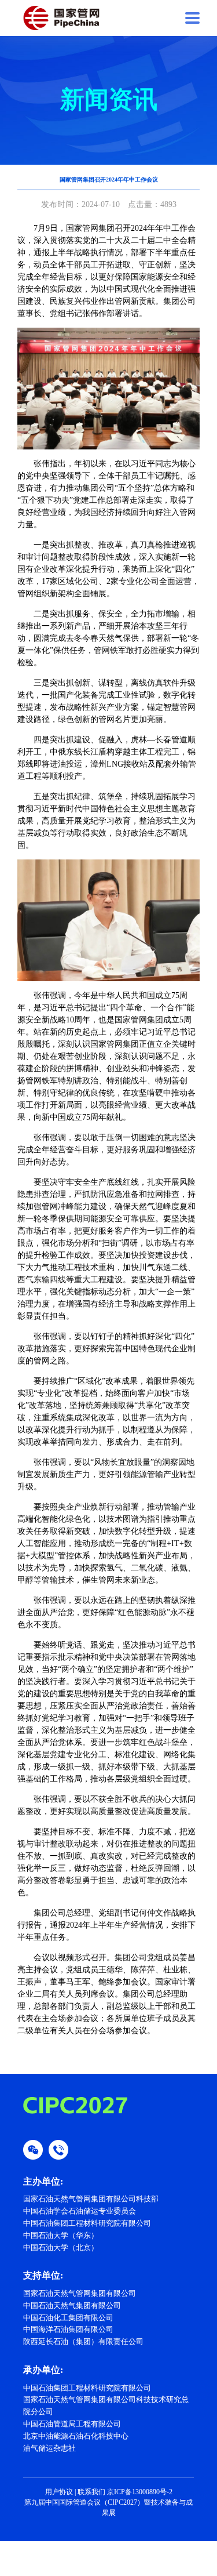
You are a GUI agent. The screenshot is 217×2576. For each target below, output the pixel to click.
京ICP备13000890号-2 (140, 2492)
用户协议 (59, 2492)
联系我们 (91, 2492)
